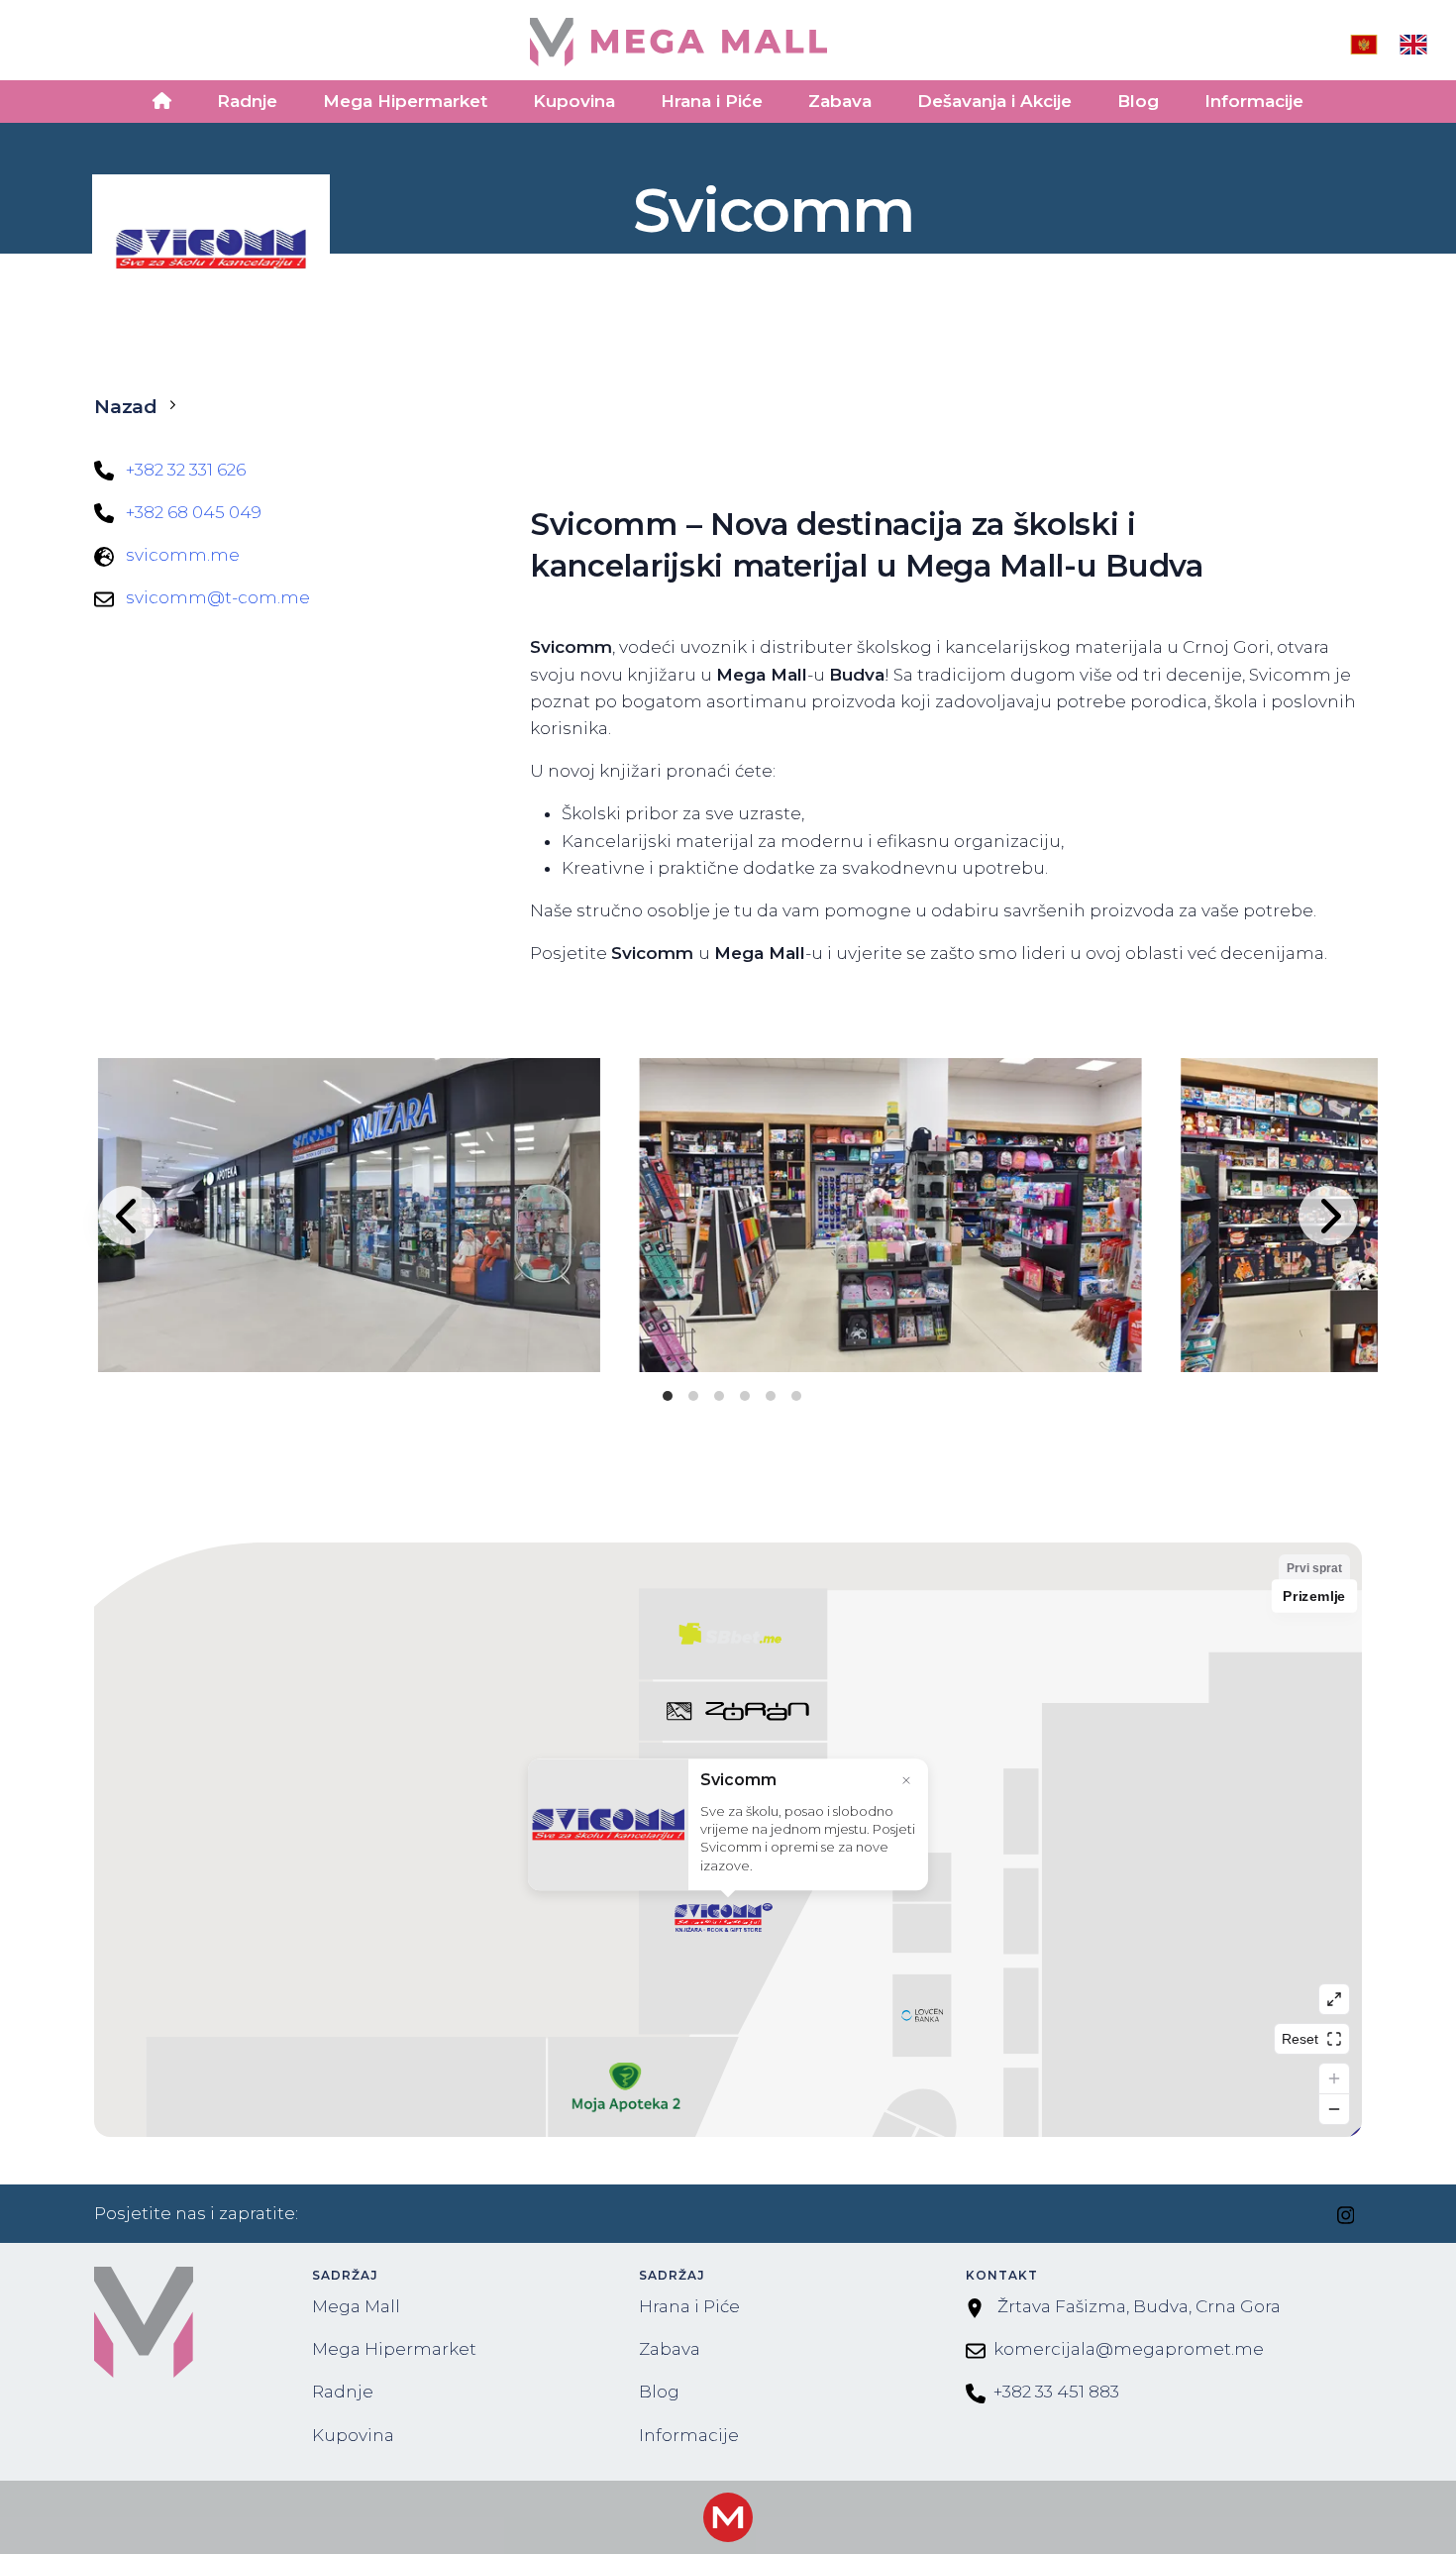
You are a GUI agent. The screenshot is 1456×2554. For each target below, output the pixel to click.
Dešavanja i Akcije (994, 101)
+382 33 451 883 (1056, 2392)
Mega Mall (356, 2306)
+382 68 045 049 (194, 512)
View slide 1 (668, 1396)
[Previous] (128, 1216)
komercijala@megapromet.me (1129, 2349)
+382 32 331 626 (186, 470)
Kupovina (574, 101)
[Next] (1328, 1216)
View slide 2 (693, 1396)
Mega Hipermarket (405, 101)
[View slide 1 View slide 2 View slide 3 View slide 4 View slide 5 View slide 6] (728, 1215)
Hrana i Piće (712, 101)
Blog (1138, 101)
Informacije (1254, 101)
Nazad (126, 407)
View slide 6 (796, 1396)
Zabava (840, 101)
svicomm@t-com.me (218, 597)
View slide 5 (771, 1396)
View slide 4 (745, 1396)
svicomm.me (183, 555)
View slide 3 (719, 1396)
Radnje (247, 101)
